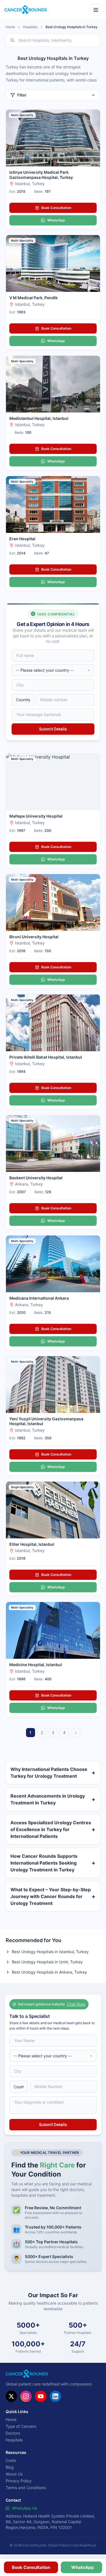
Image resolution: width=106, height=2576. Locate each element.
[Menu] (96, 10)
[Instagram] (26, 2396)
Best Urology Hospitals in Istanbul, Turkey (50, 1952)
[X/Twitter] (11, 2396)
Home (10, 27)
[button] (31, 2567)
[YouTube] (41, 2396)
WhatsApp (56, 220)
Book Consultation (56, 208)
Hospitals (30, 27)
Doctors (13, 2433)
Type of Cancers (21, 2426)
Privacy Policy (19, 2481)
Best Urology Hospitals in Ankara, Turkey (49, 1972)
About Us (14, 2474)
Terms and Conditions (26, 2488)
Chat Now (76, 2004)
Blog (10, 2467)
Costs (11, 2460)
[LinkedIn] (55, 2396)
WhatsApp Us (24, 2508)
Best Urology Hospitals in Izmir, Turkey (47, 1962)
